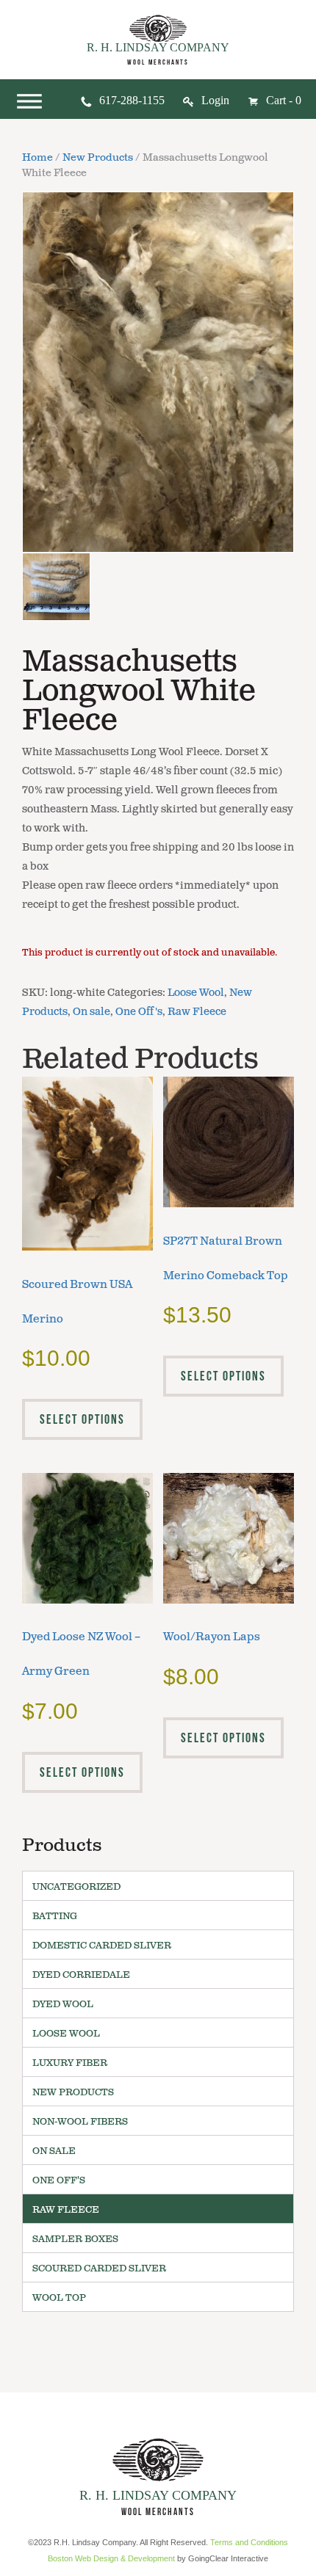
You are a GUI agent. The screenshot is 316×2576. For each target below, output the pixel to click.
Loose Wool (196, 993)
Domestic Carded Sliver (102, 1946)
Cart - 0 (284, 100)
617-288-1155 (132, 100)
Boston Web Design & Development (111, 2558)
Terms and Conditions (249, 2542)
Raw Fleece (197, 1012)
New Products (98, 158)
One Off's (139, 1012)
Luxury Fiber (70, 2063)
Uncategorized (76, 1887)
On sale (91, 1012)
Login (215, 100)
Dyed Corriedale (81, 1975)
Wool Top (59, 2298)
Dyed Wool (63, 2004)
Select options (82, 1419)
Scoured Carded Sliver (99, 2268)
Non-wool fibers (80, 2122)
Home (37, 158)
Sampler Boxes (75, 2239)
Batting (55, 1916)
